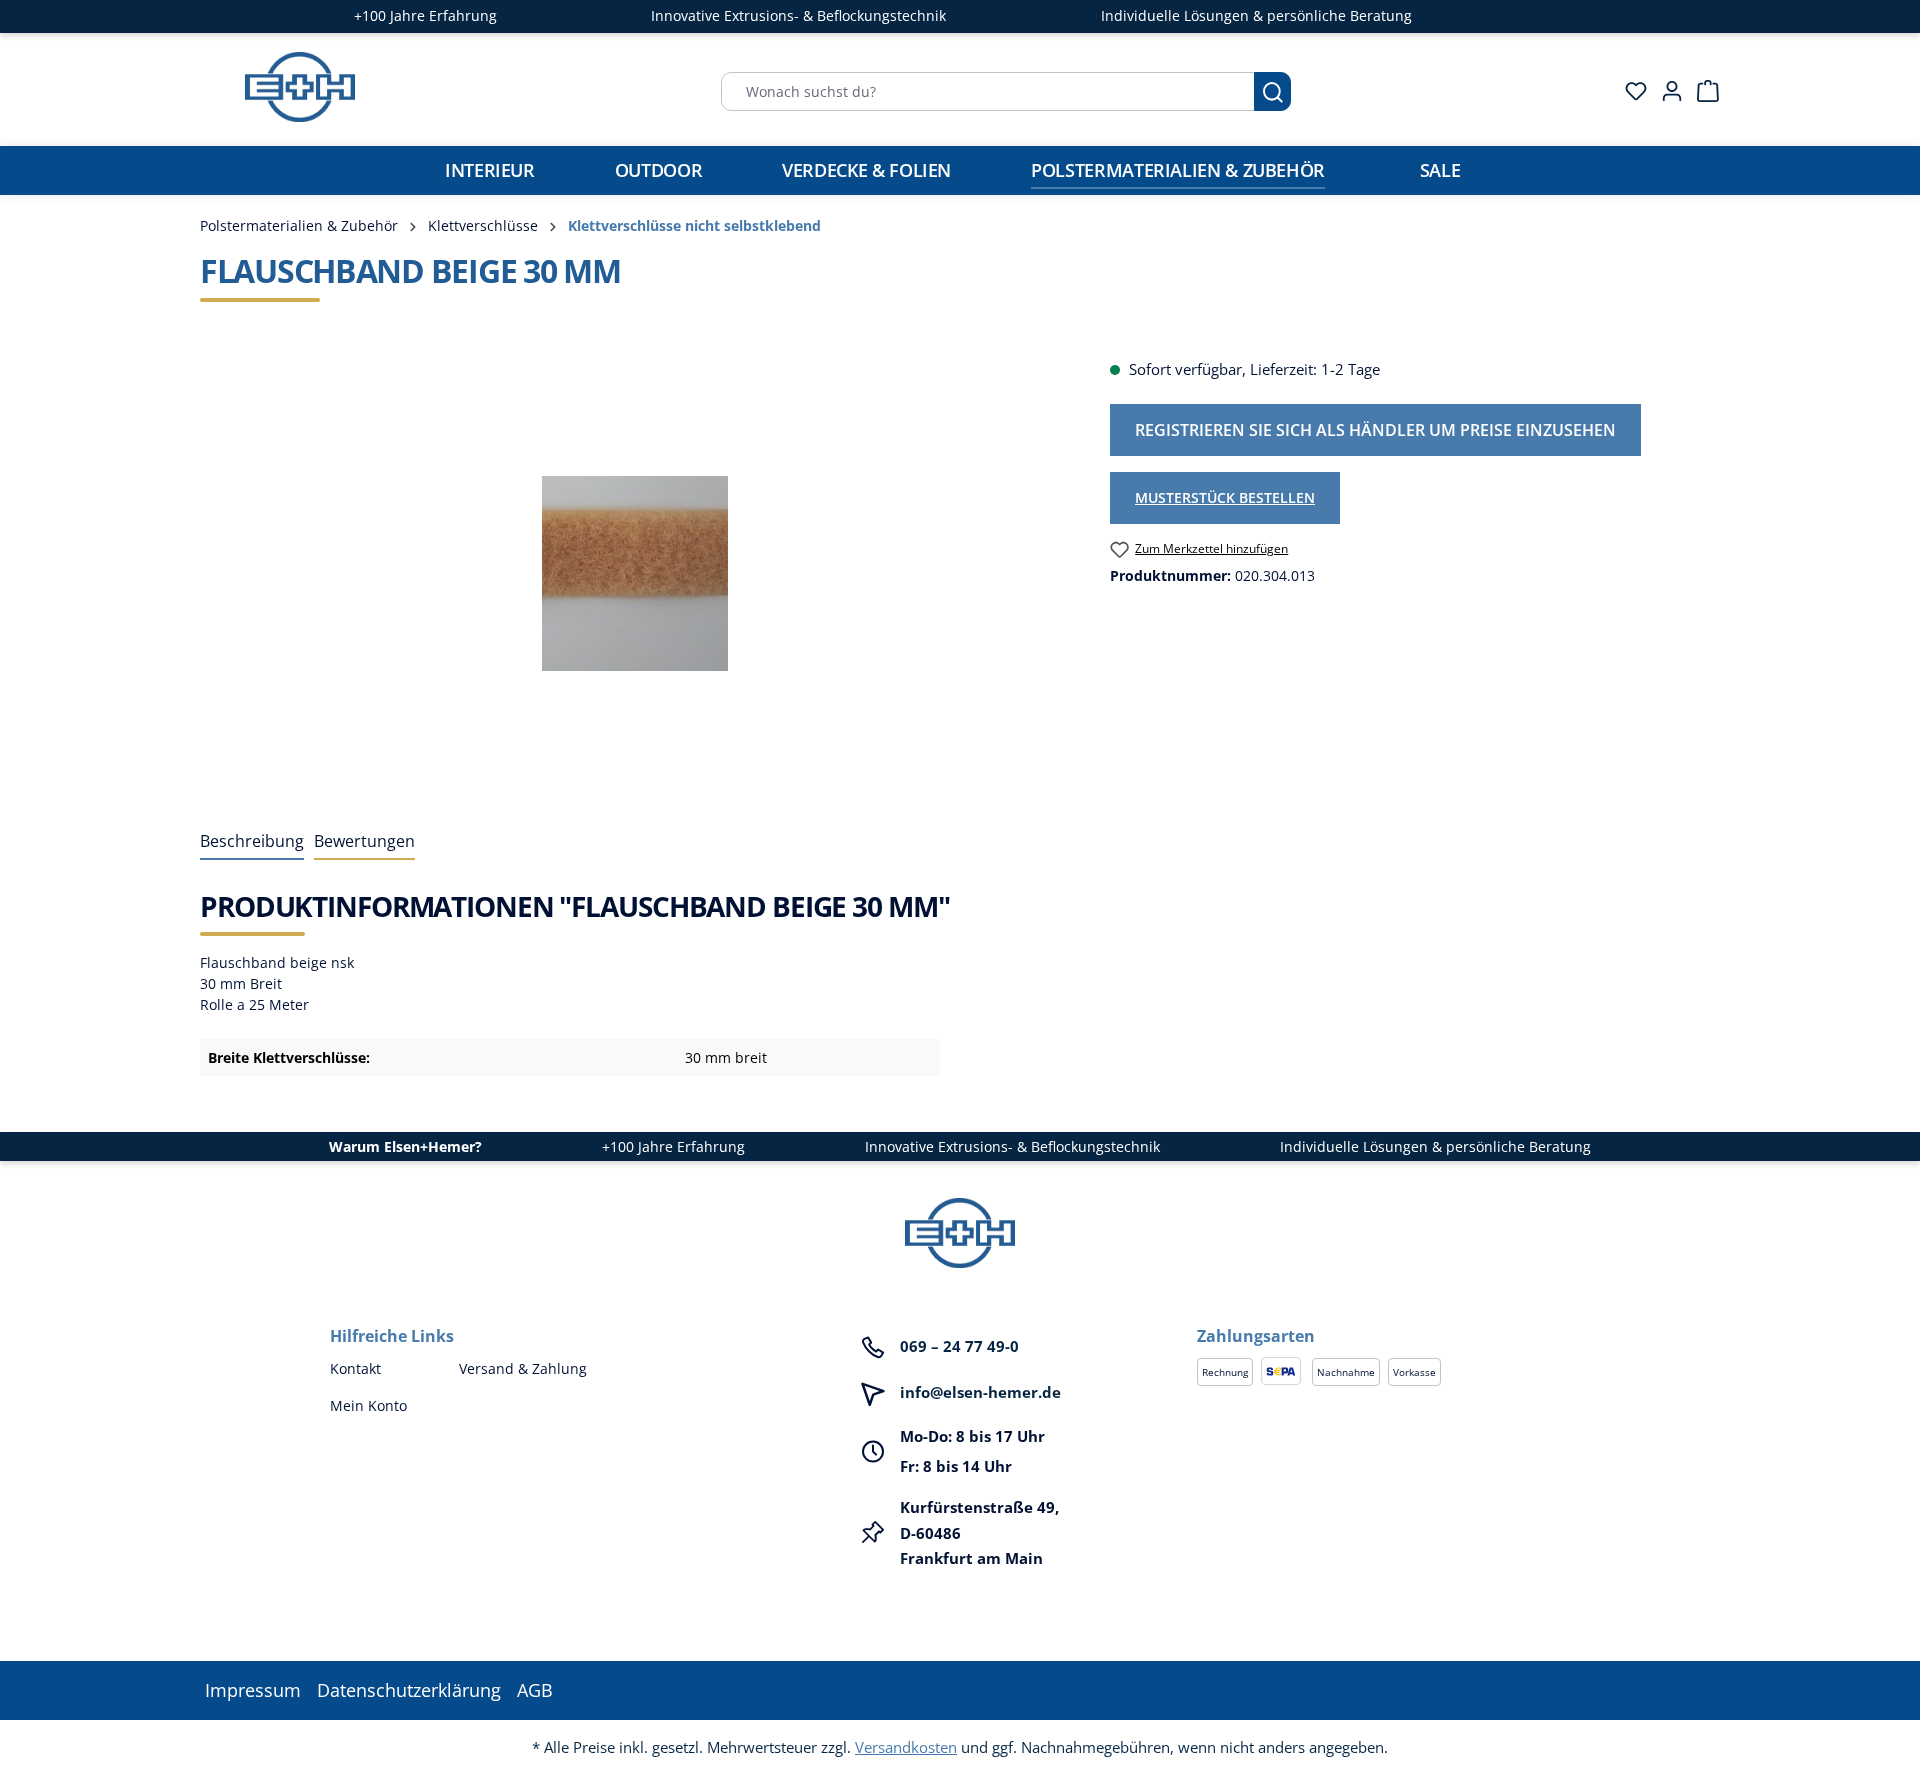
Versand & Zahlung (523, 1368)
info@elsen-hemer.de (980, 1392)
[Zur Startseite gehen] (300, 87)
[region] (635, 573)
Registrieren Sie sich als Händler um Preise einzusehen (1375, 430)
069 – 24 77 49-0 (959, 1346)
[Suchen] (1272, 91)
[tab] (252, 842)
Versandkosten (906, 1747)
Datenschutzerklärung (409, 1690)
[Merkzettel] (1630, 91)
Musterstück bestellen (1225, 497)
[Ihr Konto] (1666, 91)
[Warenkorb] (1702, 91)
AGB (535, 1690)
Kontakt (355, 1368)
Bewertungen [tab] (364, 841)
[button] (1393, 1316)
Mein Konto (368, 1405)
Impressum (253, 1690)
